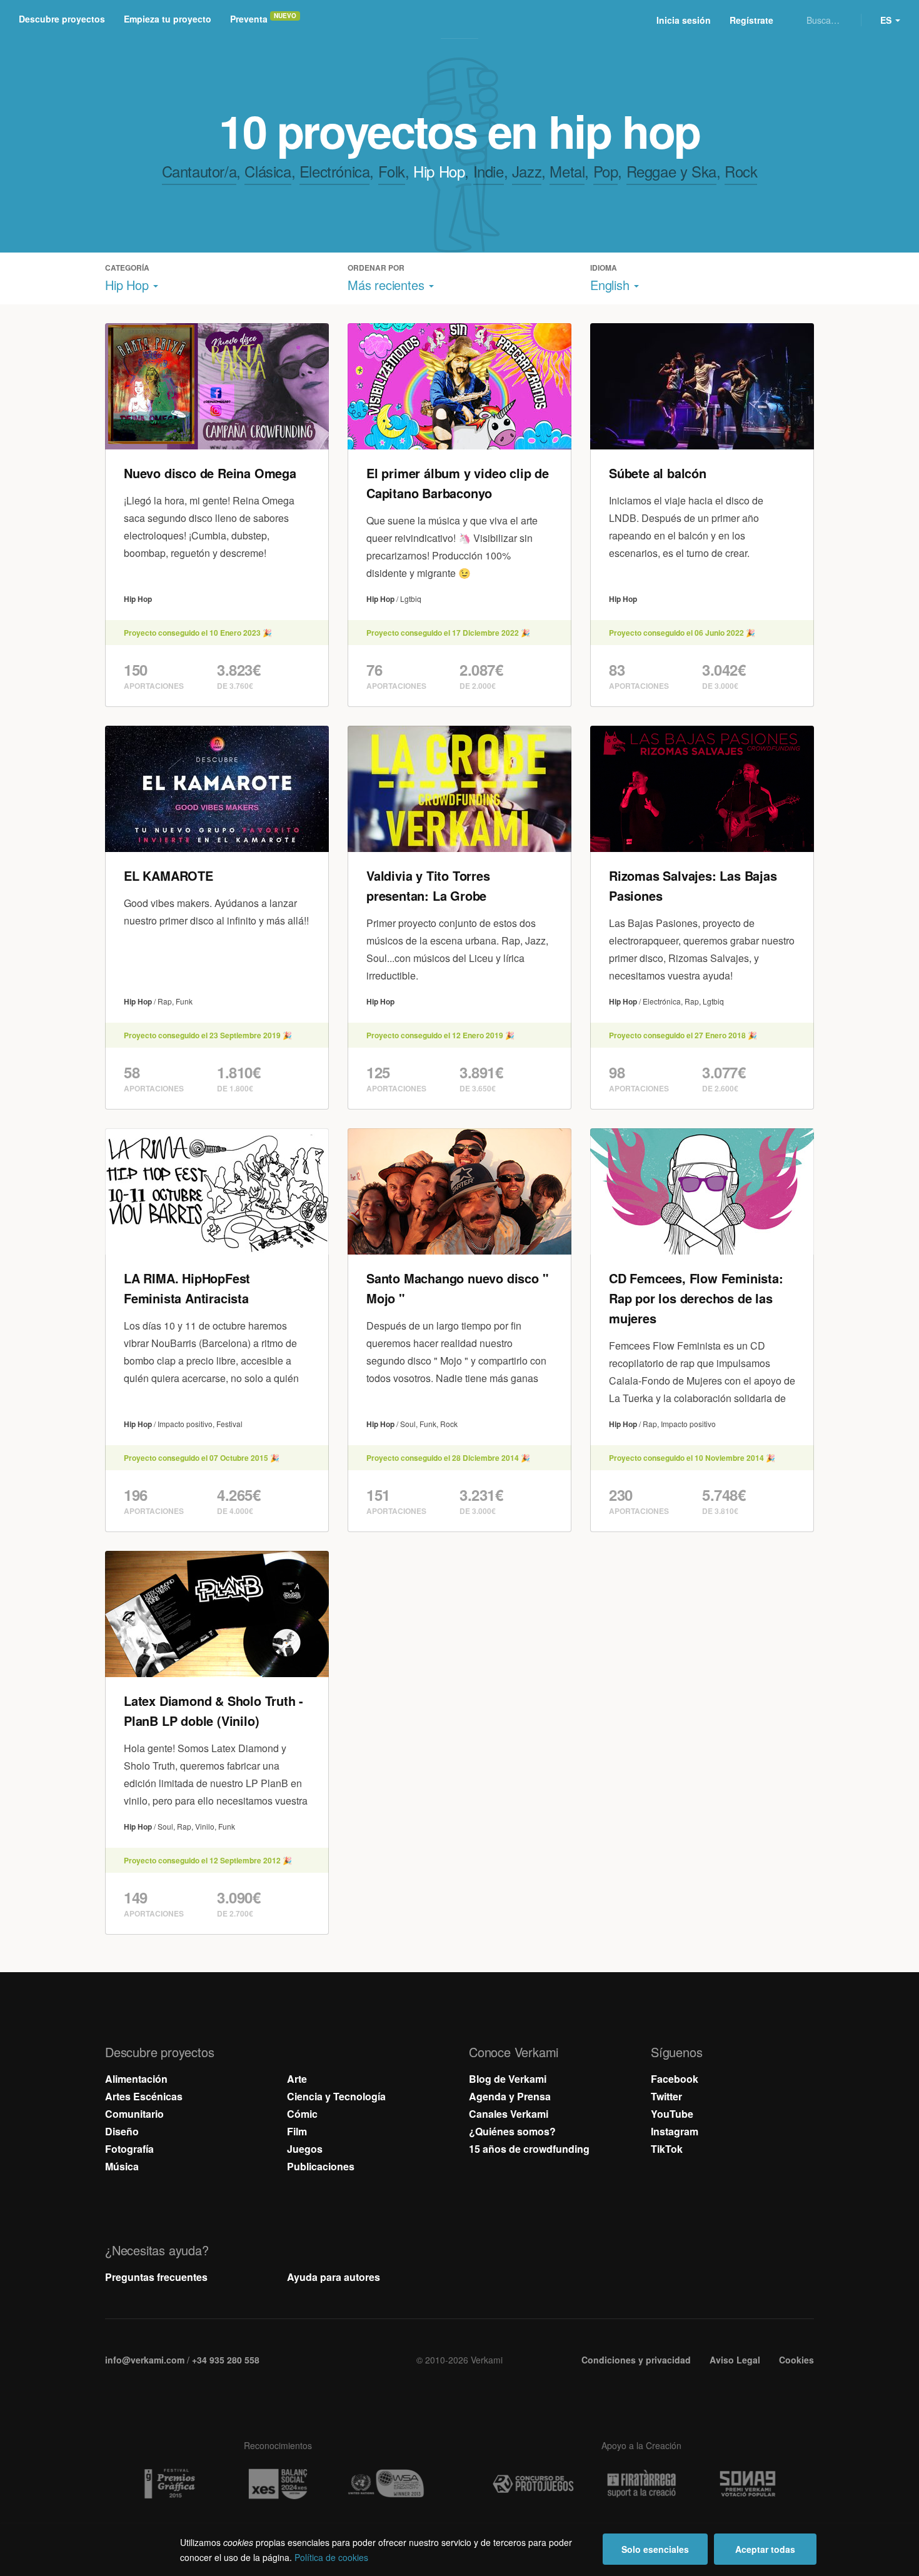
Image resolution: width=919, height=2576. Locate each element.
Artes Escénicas (144, 2096)
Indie (489, 171)
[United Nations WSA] (386, 2484)
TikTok (667, 2149)
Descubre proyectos (62, 19)
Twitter (666, 2096)
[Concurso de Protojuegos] (533, 2484)
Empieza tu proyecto (168, 19)
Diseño (122, 2131)
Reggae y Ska (671, 171)
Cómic (302, 2114)
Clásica (268, 171)
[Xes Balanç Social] (278, 2484)
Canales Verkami (509, 2114)
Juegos (305, 2149)
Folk (392, 171)
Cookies (796, 2360)
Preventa (249, 19)
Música (122, 2166)
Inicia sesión (684, 20)
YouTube (672, 2114)
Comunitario (134, 2114)
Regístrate (751, 20)
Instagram (675, 2131)
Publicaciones (321, 2166)
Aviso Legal (735, 2360)
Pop (606, 171)
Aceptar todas (765, 2549)
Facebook (675, 2079)
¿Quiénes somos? (512, 2131)
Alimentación (136, 2079)
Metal (567, 171)
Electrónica (335, 171)
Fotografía (129, 2149)
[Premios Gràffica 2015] (169, 2484)
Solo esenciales (655, 2549)
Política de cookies (331, 2557)
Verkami (461, 20)
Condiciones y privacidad (636, 2360)
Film (297, 2131)
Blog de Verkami (508, 2079)
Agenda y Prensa (510, 2096)
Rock (741, 171)
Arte (297, 2079)
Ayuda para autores (334, 2277)
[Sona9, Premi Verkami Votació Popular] (750, 2484)
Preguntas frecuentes (156, 2277)
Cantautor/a (199, 171)
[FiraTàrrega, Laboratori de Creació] (641, 2484)
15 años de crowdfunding (529, 2149)
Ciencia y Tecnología (336, 2096)
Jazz (527, 171)
